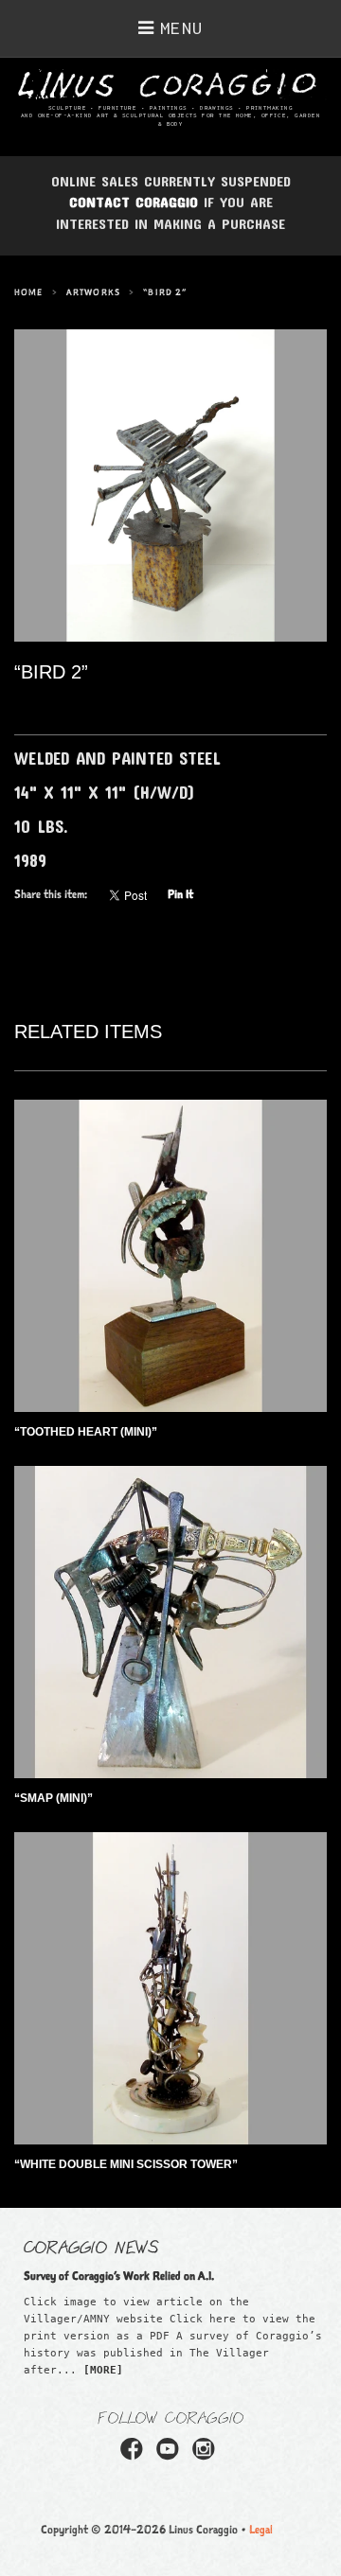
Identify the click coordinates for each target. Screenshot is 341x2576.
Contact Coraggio (134, 202)
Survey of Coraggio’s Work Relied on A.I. (119, 2276)
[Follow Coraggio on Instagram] (206, 2455)
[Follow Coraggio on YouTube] (170, 2455)
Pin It (180, 894)
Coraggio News (91, 2246)
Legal (261, 2529)
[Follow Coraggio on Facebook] (135, 2455)
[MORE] (103, 2370)
